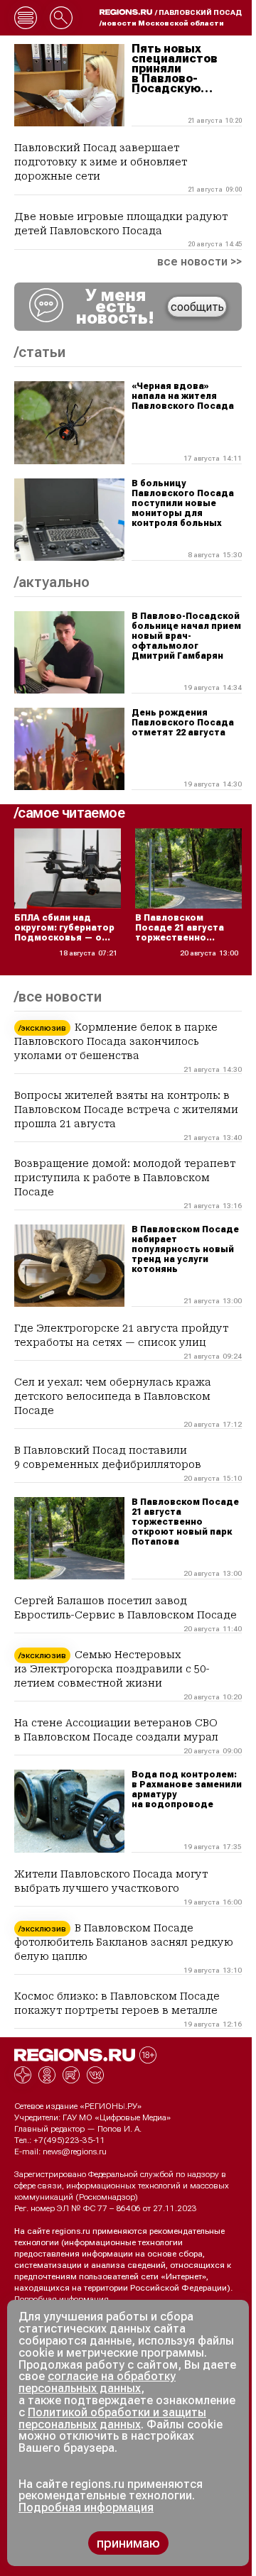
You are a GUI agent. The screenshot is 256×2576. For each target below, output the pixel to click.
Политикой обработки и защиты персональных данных (112, 2418)
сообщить (197, 307)
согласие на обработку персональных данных (97, 2382)
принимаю (128, 2543)
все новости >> (199, 262)
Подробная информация (62, 2299)
